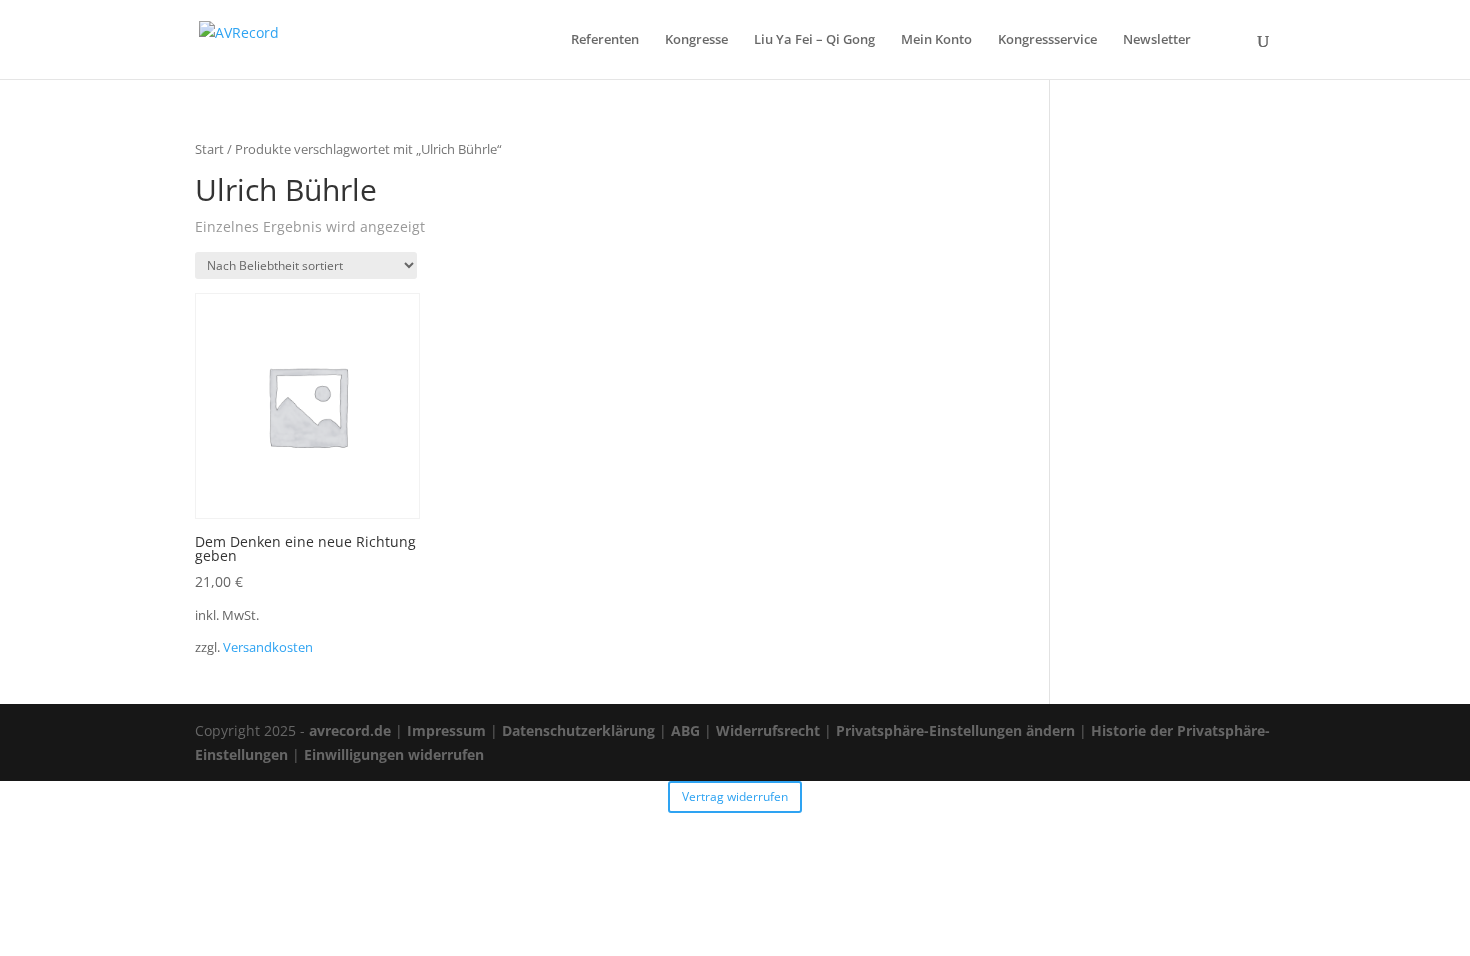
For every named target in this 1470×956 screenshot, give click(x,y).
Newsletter (1157, 40)
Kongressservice (1047, 40)
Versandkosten (268, 647)
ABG (685, 730)
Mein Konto (936, 40)
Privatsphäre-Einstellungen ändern (955, 730)
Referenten (605, 40)
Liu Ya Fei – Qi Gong (814, 40)
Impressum (446, 730)
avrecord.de (350, 730)
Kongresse (696, 40)
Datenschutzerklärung (578, 730)
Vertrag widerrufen (735, 796)
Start (209, 149)
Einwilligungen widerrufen (394, 754)
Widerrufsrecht (768, 730)
